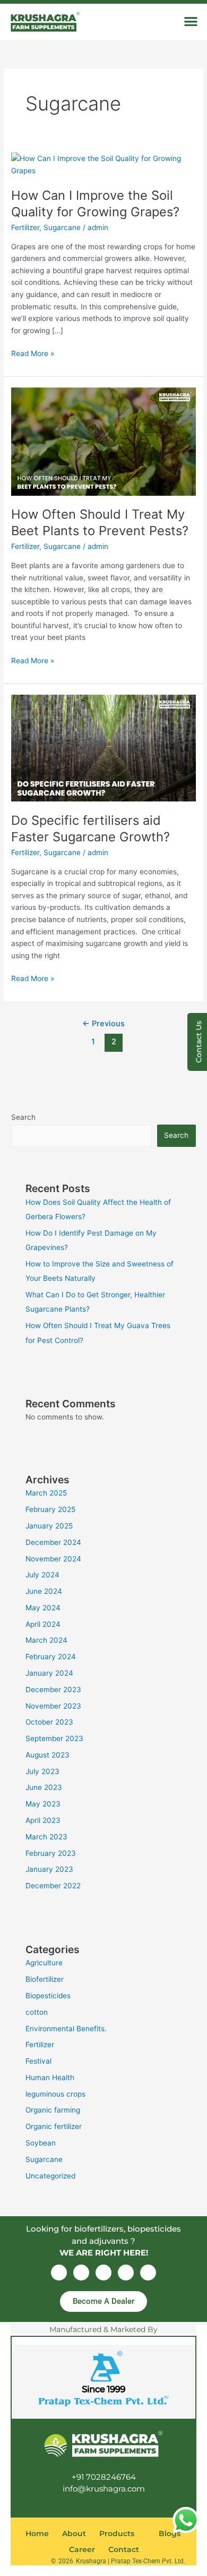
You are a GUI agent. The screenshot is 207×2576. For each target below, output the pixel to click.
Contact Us (199, 1042)
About (74, 2533)
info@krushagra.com (104, 2489)
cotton (37, 2012)
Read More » (33, 353)
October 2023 (49, 1722)
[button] (191, 21)
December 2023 (53, 1690)
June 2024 (44, 1591)
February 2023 (51, 1853)
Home (37, 2533)
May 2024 (43, 1608)
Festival (38, 2061)
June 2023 (44, 1787)
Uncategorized (50, 2176)
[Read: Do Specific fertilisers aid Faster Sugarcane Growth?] (103, 747)
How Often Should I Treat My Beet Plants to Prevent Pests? (100, 522)
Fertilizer (25, 227)
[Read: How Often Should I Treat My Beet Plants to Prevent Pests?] (103, 441)
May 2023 (43, 1804)
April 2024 (43, 1624)
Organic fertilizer (54, 2126)
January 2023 (49, 1869)
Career (82, 2549)
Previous (103, 1024)
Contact (124, 2549)
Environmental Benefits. (66, 2029)
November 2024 (53, 1559)
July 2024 (42, 1575)
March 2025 (46, 1493)
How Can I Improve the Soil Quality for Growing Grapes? (95, 204)
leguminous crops (55, 2094)
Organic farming (53, 2110)
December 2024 (53, 1542)
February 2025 (50, 1509)
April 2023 (43, 1820)
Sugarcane (62, 227)
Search (23, 1117)
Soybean (41, 2143)
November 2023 (53, 1706)
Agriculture (44, 1963)
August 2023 (48, 1755)
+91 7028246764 (104, 2477)
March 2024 (46, 1640)
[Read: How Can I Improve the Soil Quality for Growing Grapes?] (103, 164)
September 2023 (54, 1738)
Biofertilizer (45, 1979)
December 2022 (53, 1886)
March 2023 (46, 1837)
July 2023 (42, 1771)
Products (117, 2533)
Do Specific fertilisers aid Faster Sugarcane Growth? (90, 829)
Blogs (170, 2533)
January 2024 (49, 1673)
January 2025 (49, 1526)
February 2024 (51, 1657)
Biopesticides (48, 1996)
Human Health (50, 2077)
